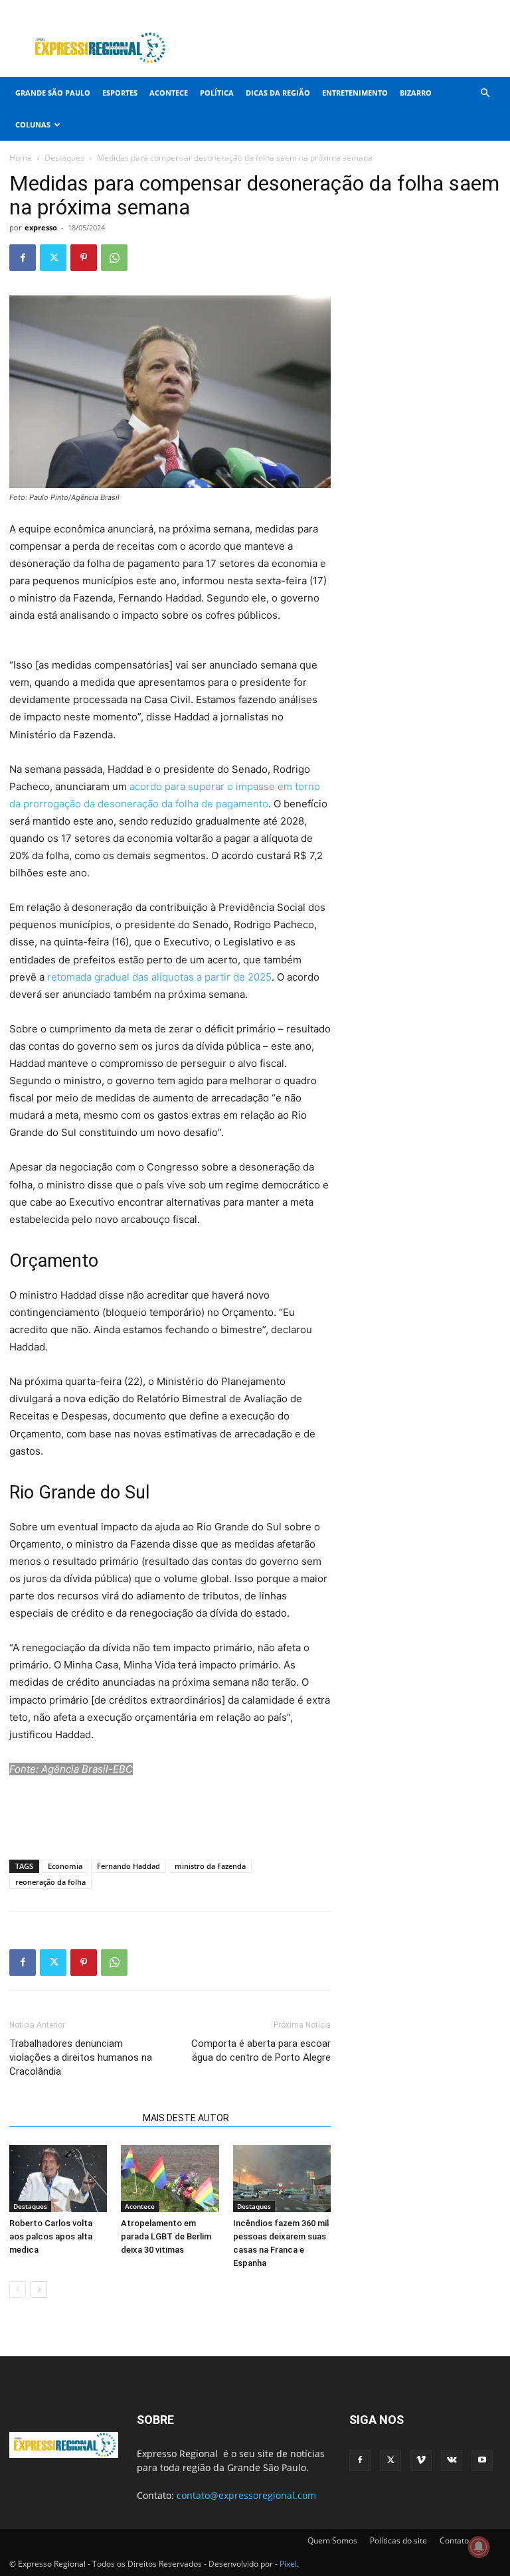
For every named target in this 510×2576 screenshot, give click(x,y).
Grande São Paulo (53, 93)
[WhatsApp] (114, 258)
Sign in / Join (252, 9)
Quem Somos (332, 2540)
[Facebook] (403, 9)
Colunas (33, 124)
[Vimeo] (447, 9)
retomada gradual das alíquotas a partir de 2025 (159, 977)
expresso (41, 227)
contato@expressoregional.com (246, 2495)
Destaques (64, 158)
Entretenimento (355, 93)
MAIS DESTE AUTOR (186, 2118)
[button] (485, 93)
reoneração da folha (50, 1882)
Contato (454, 2540)
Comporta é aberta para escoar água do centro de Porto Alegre (261, 2051)
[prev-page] (18, 2290)
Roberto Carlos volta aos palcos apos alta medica (51, 2236)
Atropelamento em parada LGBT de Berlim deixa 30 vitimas (166, 2236)
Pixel (288, 2564)
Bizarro (416, 93)
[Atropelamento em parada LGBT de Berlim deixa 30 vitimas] (170, 2179)
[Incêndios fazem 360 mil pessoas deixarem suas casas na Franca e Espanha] (282, 2179)
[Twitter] (425, 9)
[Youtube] (491, 9)
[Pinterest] (84, 258)
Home (21, 158)
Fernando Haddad (128, 1866)
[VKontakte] (469, 9)
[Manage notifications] (479, 2547)
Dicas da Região (278, 93)
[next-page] (39, 2290)
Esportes (120, 93)
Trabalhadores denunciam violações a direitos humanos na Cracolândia (81, 2057)
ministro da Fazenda (210, 1866)
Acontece (169, 93)
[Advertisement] (345, 48)
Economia (65, 1866)
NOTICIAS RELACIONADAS (72, 2118)
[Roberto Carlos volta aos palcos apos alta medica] (58, 2179)
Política (217, 93)
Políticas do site (398, 2540)
